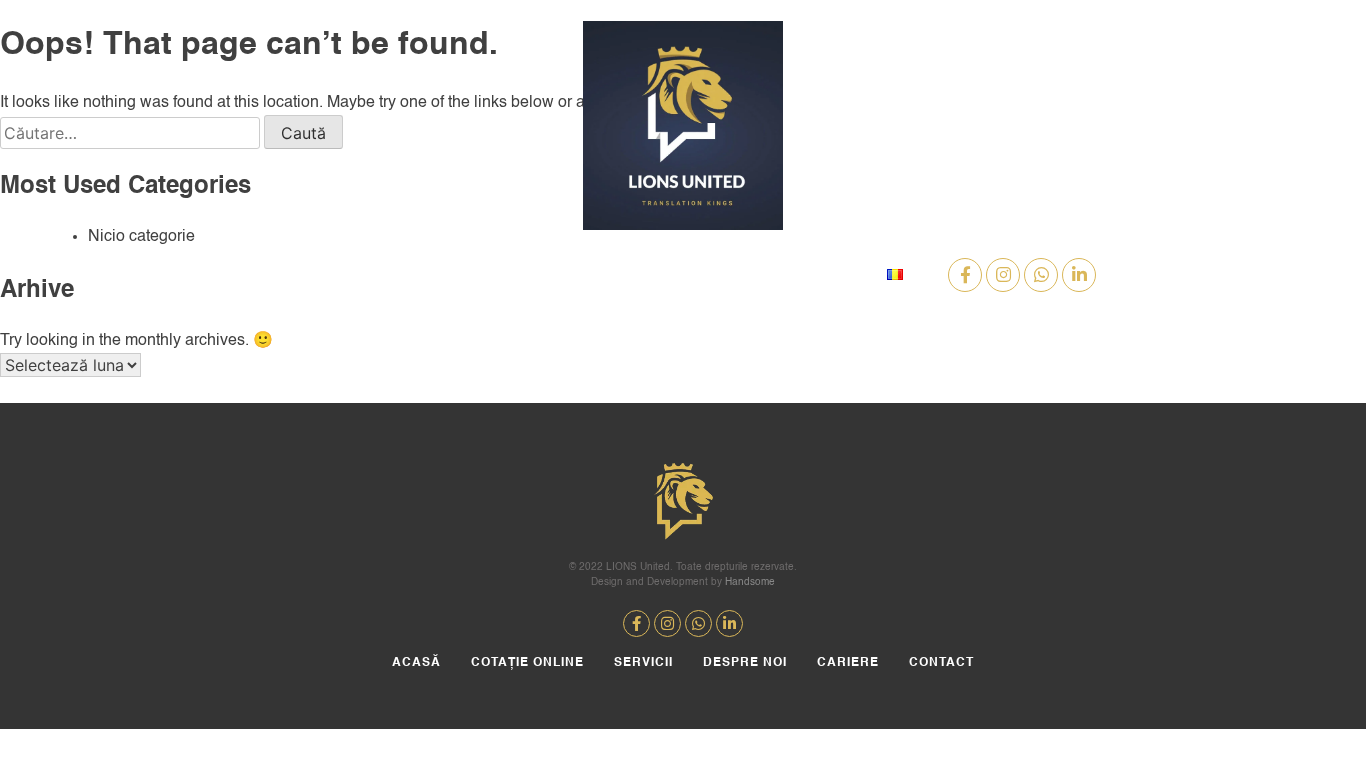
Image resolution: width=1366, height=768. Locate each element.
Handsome (750, 582)
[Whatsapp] (1041, 275)
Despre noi (628, 275)
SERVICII (526, 275)
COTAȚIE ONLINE (410, 275)
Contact (824, 275)
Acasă (299, 275)
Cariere (731, 275)
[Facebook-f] (965, 275)
